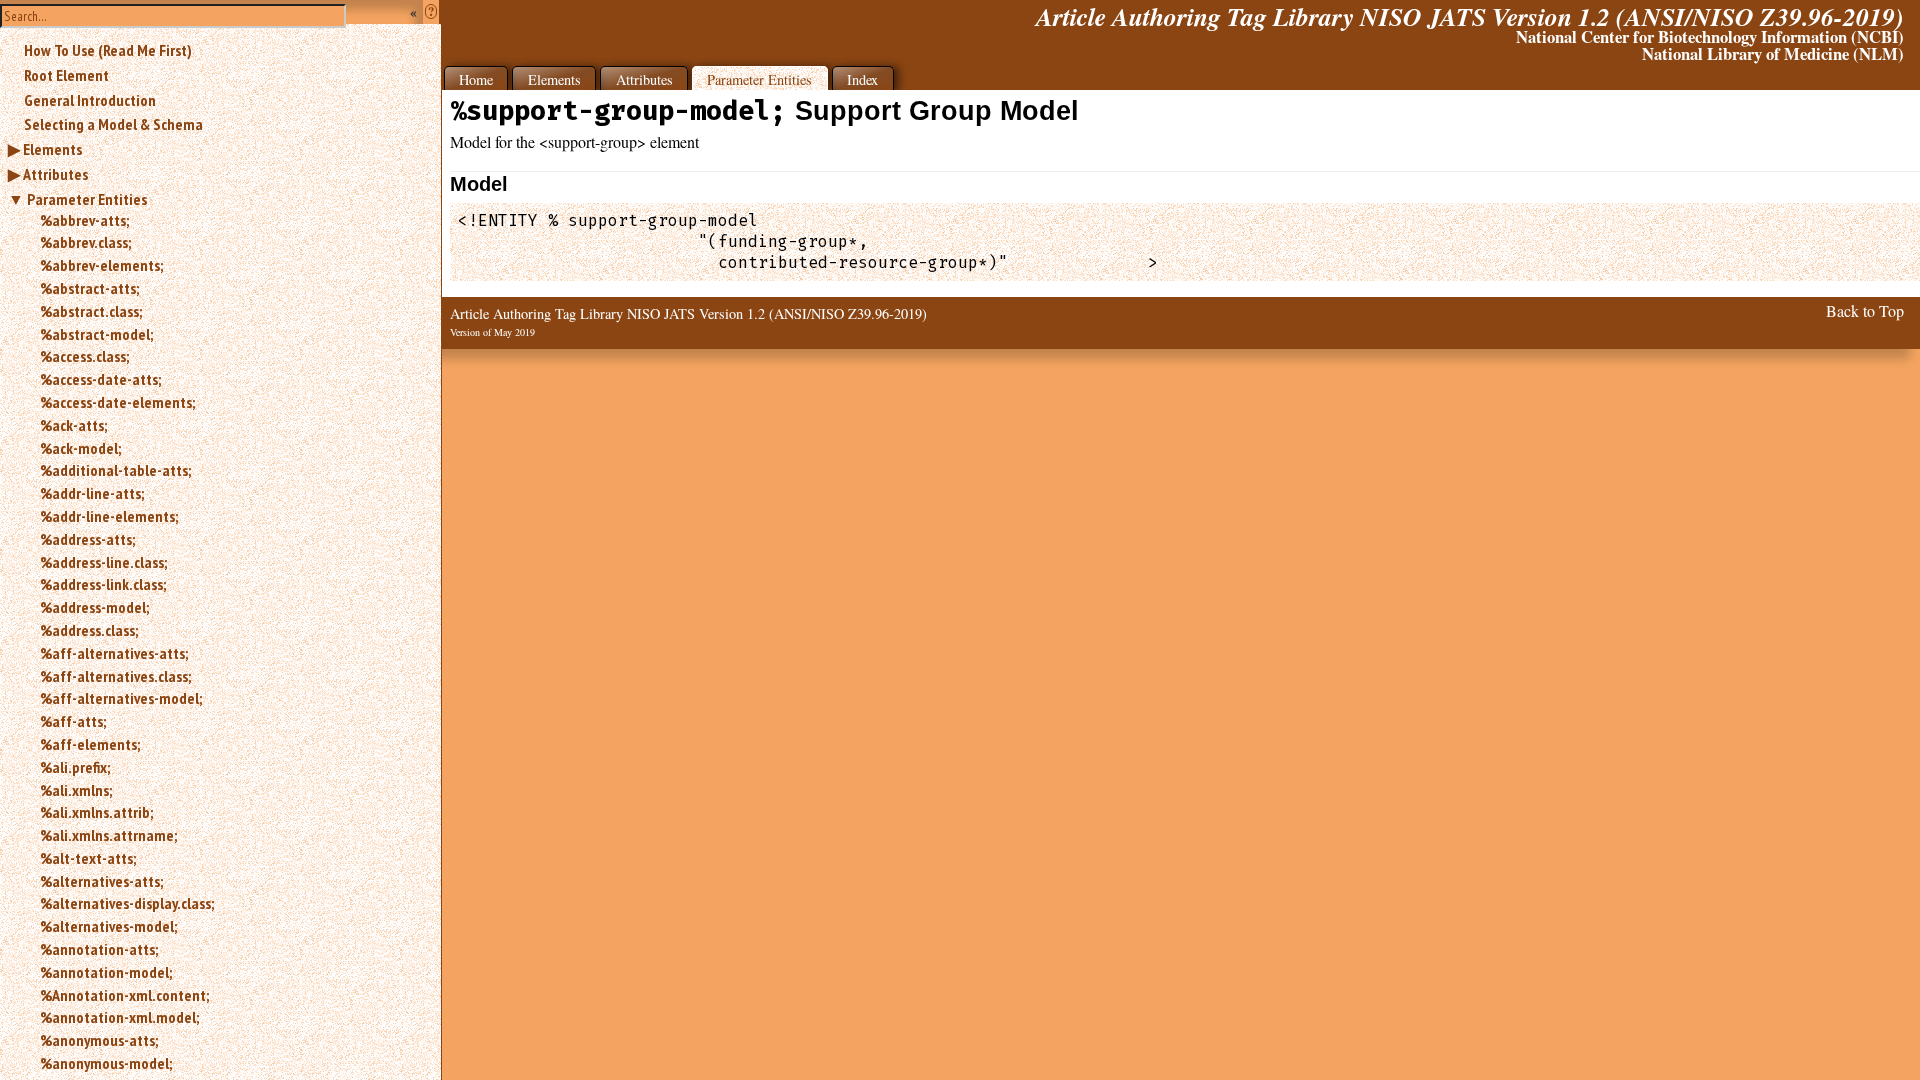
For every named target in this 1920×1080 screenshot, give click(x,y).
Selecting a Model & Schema (113, 124)
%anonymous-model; (106, 1063)
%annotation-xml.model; (119, 1017)
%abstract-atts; (89, 288)
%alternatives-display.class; (127, 903)
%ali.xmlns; (76, 790)
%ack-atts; (73, 425)
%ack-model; (80, 448)
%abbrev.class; (85, 242)
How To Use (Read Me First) (108, 50)
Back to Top (1865, 310)
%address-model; (94, 607)
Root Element (66, 75)
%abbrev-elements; (101, 265)
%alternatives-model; (108, 926)
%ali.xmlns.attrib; (96, 812)
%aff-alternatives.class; (115, 676)
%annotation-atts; (99, 949)
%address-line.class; (103, 562)
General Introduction (90, 100)
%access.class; (84, 356)
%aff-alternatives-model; (121, 698)
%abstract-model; (96, 334)
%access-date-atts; (100, 379)
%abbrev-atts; (84, 220)
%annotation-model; (106, 972)
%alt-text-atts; (88, 858)
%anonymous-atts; (99, 1040)
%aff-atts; (73, 721)
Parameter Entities (87, 199)
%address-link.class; (103, 584)
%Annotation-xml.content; (124, 995)
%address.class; (89, 630)
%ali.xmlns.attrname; (108, 835)
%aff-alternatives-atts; (114, 653)
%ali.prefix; (75, 767)
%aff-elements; (90, 744)
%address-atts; (87, 539)
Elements (52, 149)
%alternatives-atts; (101, 881)
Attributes (55, 174)
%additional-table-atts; (115, 470)
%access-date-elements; (117, 402)
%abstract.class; (91, 311)
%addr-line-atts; (92, 493)
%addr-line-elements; (109, 516)
